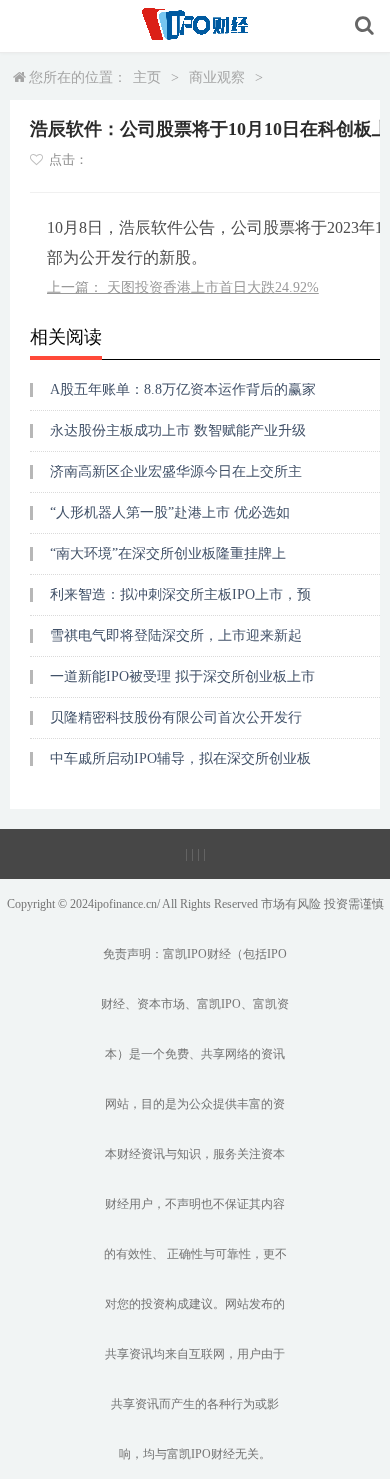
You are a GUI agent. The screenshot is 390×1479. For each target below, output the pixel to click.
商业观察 (217, 77)
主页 (147, 77)
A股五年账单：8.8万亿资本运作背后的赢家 (183, 389)
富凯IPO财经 (197, 954)
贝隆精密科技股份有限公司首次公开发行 (176, 717)
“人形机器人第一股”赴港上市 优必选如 (170, 512)
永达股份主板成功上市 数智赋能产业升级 (178, 430)
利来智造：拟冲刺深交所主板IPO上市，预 (180, 594)
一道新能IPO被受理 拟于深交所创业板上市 (182, 676)
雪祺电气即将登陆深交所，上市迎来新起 (176, 635)
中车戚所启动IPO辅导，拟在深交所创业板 (180, 758)
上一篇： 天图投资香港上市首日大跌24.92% (183, 287)
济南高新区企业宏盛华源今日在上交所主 (176, 471)
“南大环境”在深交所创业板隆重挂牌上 (168, 553)
